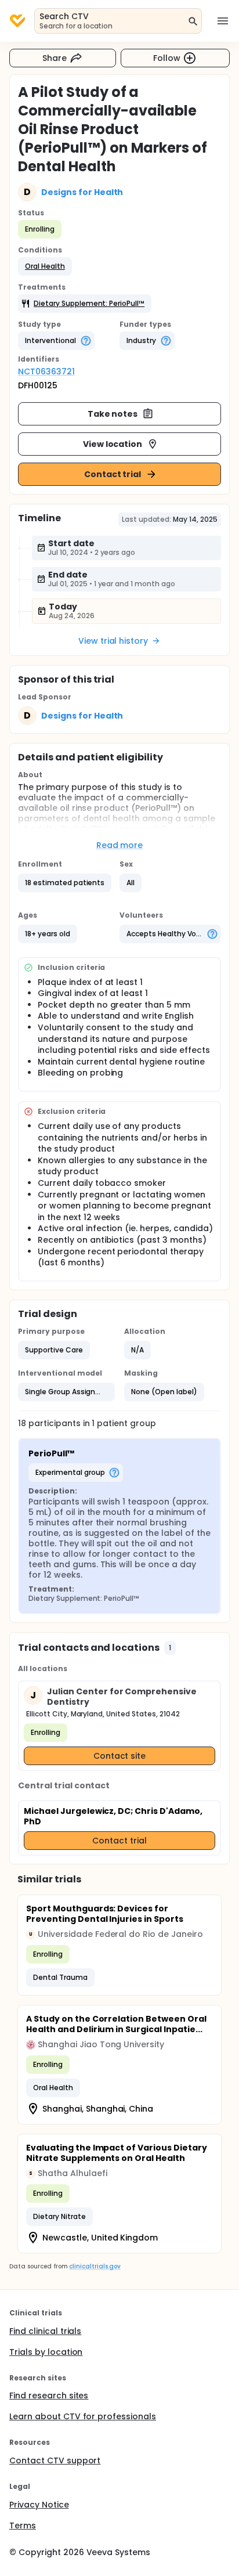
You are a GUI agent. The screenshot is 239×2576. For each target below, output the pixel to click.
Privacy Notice (39, 2505)
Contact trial (113, 474)
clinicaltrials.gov (95, 2266)
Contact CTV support (55, 2460)
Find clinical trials (45, 2331)
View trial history (113, 641)
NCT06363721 (46, 371)
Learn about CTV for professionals (83, 2416)
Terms (23, 2526)
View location (113, 444)
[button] (45, 266)
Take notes (113, 414)
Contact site (120, 1756)
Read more (120, 845)
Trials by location (46, 2352)
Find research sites (49, 2395)
